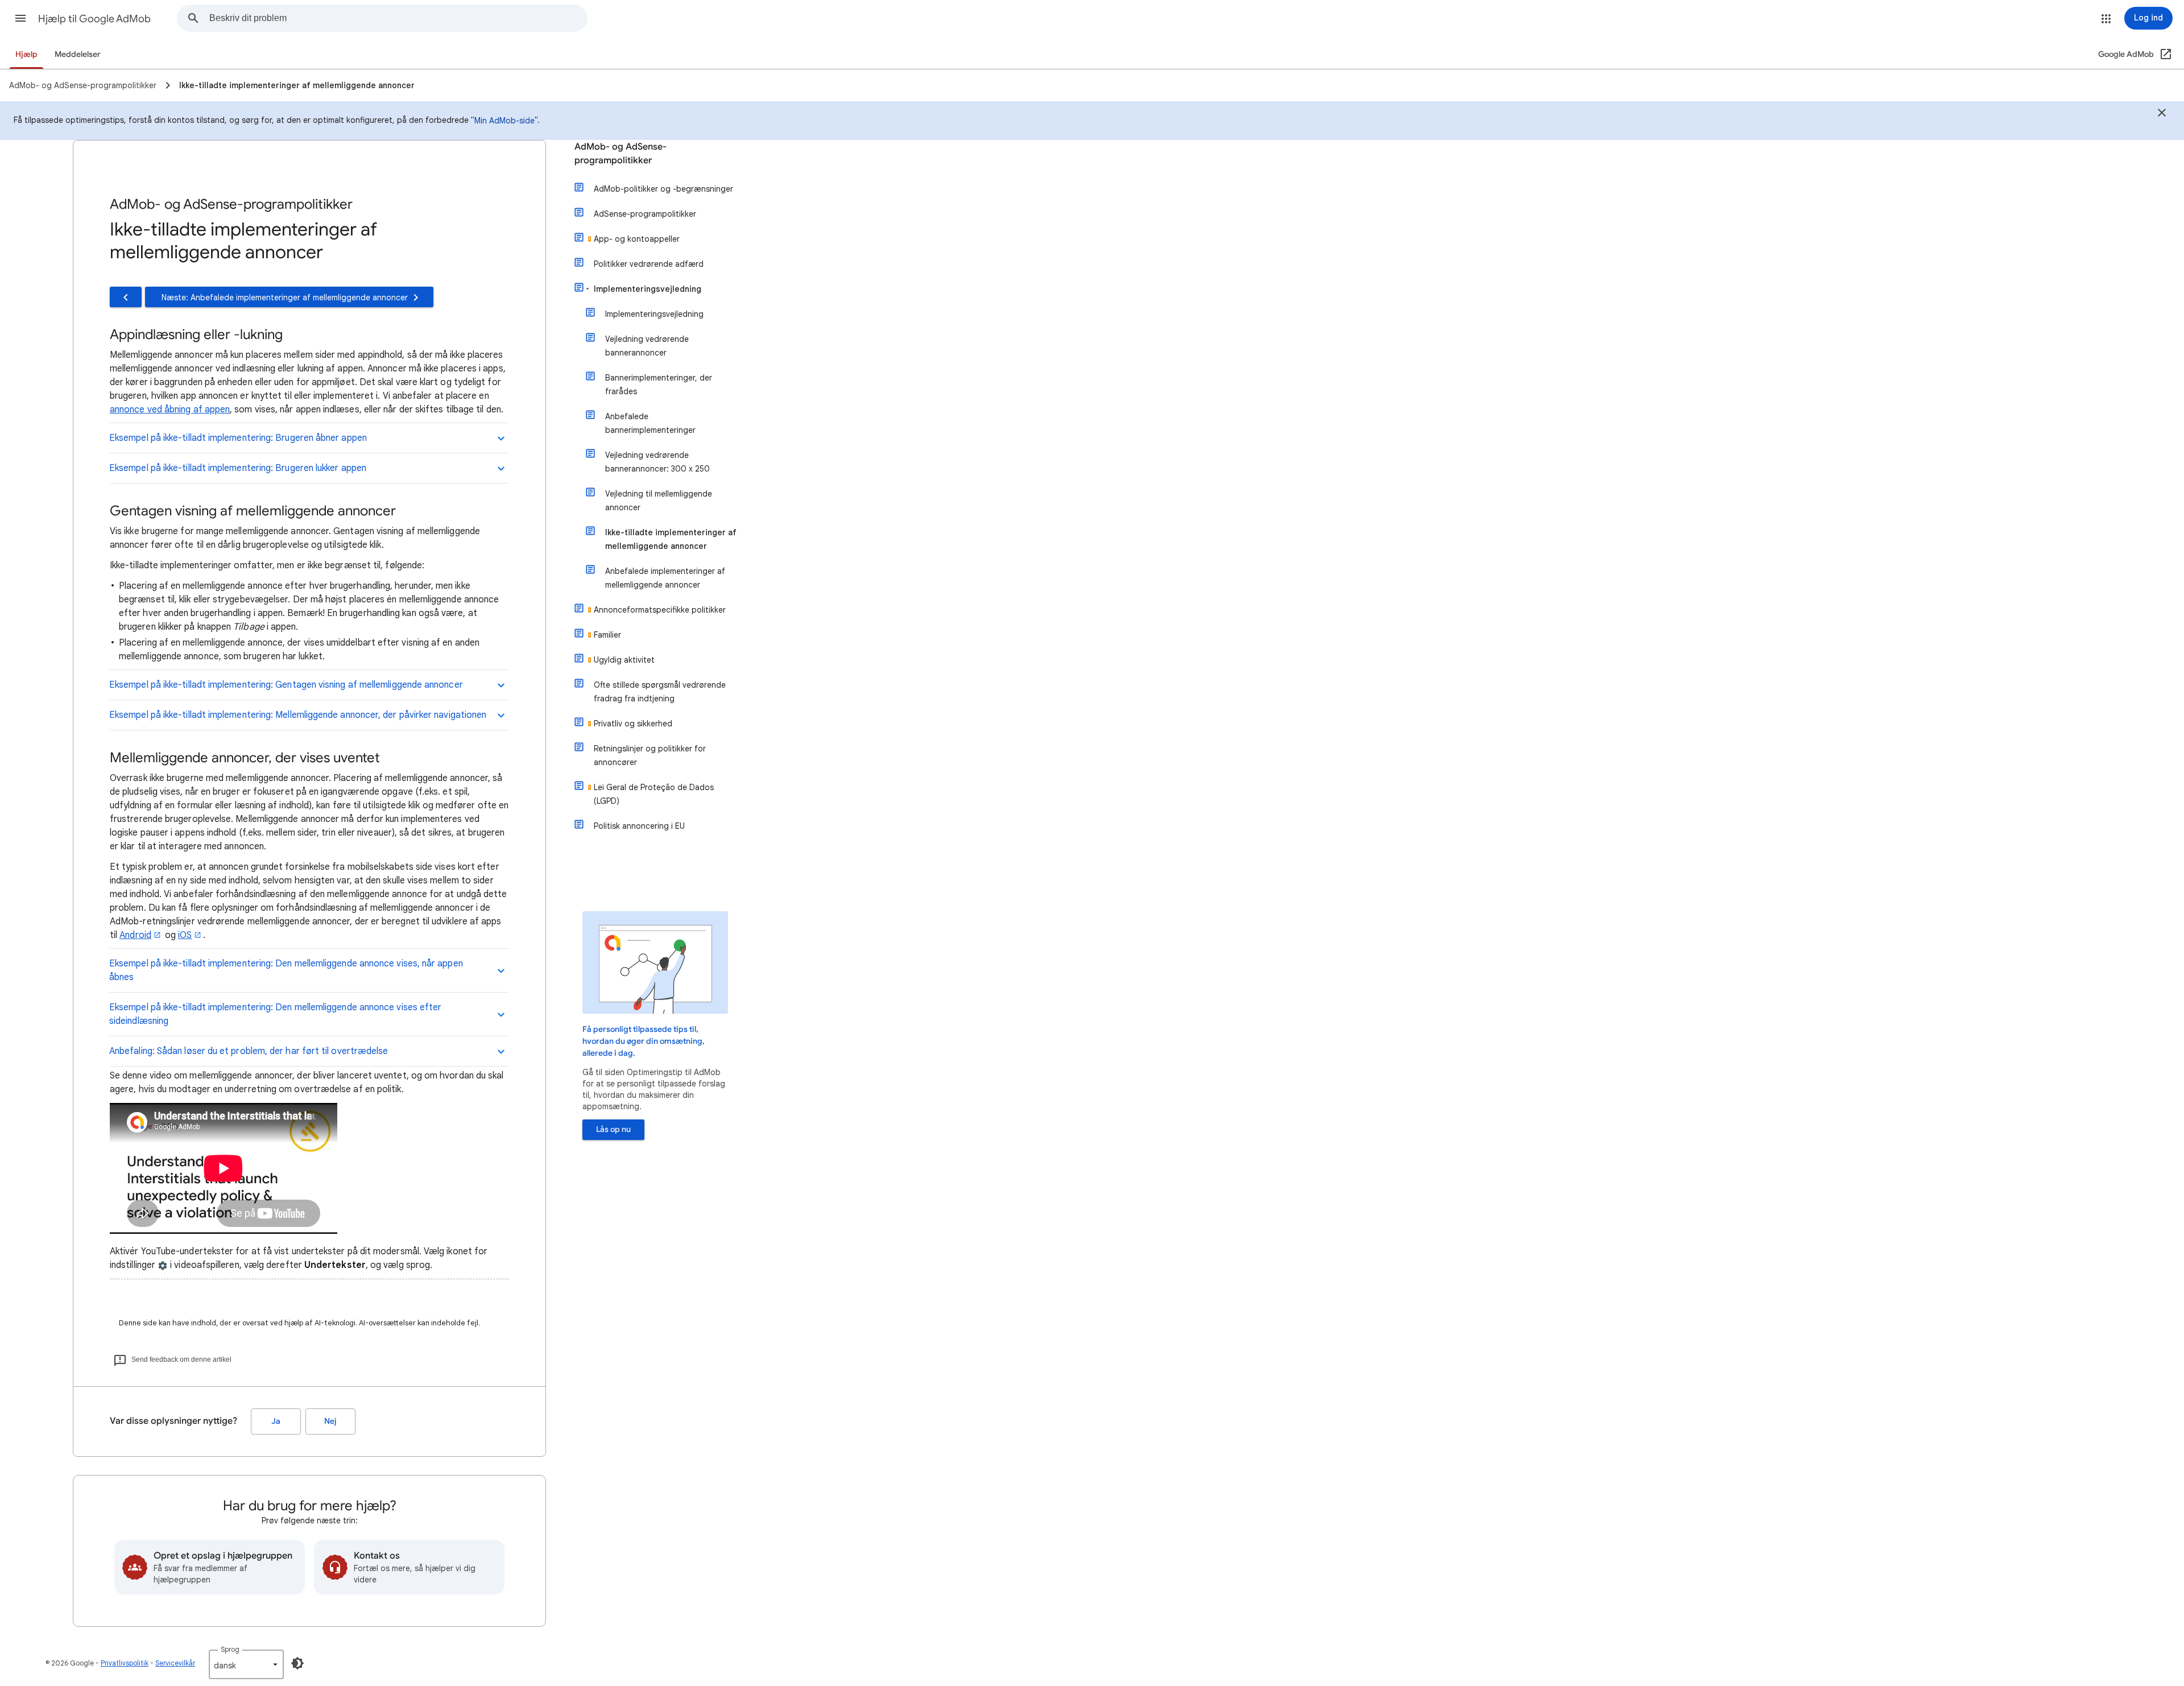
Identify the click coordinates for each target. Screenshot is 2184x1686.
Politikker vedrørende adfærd (649, 264)
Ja (276, 1421)
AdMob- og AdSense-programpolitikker (621, 154)
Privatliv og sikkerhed (633, 724)
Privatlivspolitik (125, 1663)
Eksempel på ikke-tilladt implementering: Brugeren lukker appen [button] (238, 468)
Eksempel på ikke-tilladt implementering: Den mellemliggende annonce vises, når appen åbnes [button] (286, 970)
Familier (607, 635)
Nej (330, 1421)
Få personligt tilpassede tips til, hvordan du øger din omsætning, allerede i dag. (644, 1041)
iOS (185, 935)
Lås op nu (613, 1129)
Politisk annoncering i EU (639, 826)
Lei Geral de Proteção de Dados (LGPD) (654, 794)
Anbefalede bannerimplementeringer (650, 423)
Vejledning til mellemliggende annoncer (659, 501)
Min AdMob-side (504, 121)
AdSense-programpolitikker (645, 214)
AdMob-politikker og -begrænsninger (663, 189)
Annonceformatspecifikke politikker (660, 610)
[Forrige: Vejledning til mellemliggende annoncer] (126, 297)
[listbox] (246, 1664)
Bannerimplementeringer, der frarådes (659, 385)
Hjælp (26, 54)
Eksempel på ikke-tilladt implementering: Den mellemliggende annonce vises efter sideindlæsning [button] (275, 1014)
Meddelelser (78, 54)
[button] (20, 18)
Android (135, 935)
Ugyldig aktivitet (624, 660)
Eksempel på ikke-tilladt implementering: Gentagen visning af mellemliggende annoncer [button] (286, 685)
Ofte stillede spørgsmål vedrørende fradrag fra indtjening (660, 692)
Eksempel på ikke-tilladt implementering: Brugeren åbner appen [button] (238, 438)
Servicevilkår (175, 1663)
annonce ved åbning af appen (170, 410)
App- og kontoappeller (637, 239)
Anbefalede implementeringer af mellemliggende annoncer (665, 578)
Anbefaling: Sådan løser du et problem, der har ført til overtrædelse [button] (249, 1051)
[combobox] (398, 18)
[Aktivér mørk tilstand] (297, 1663)
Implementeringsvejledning (648, 289)
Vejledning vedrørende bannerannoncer (647, 346)
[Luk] (2162, 114)
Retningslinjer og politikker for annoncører (650, 755)
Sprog (230, 1649)
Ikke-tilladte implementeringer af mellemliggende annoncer (671, 539)
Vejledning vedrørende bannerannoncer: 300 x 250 (657, 462)
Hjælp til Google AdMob (94, 19)
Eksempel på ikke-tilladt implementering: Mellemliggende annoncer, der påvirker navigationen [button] (298, 715)
